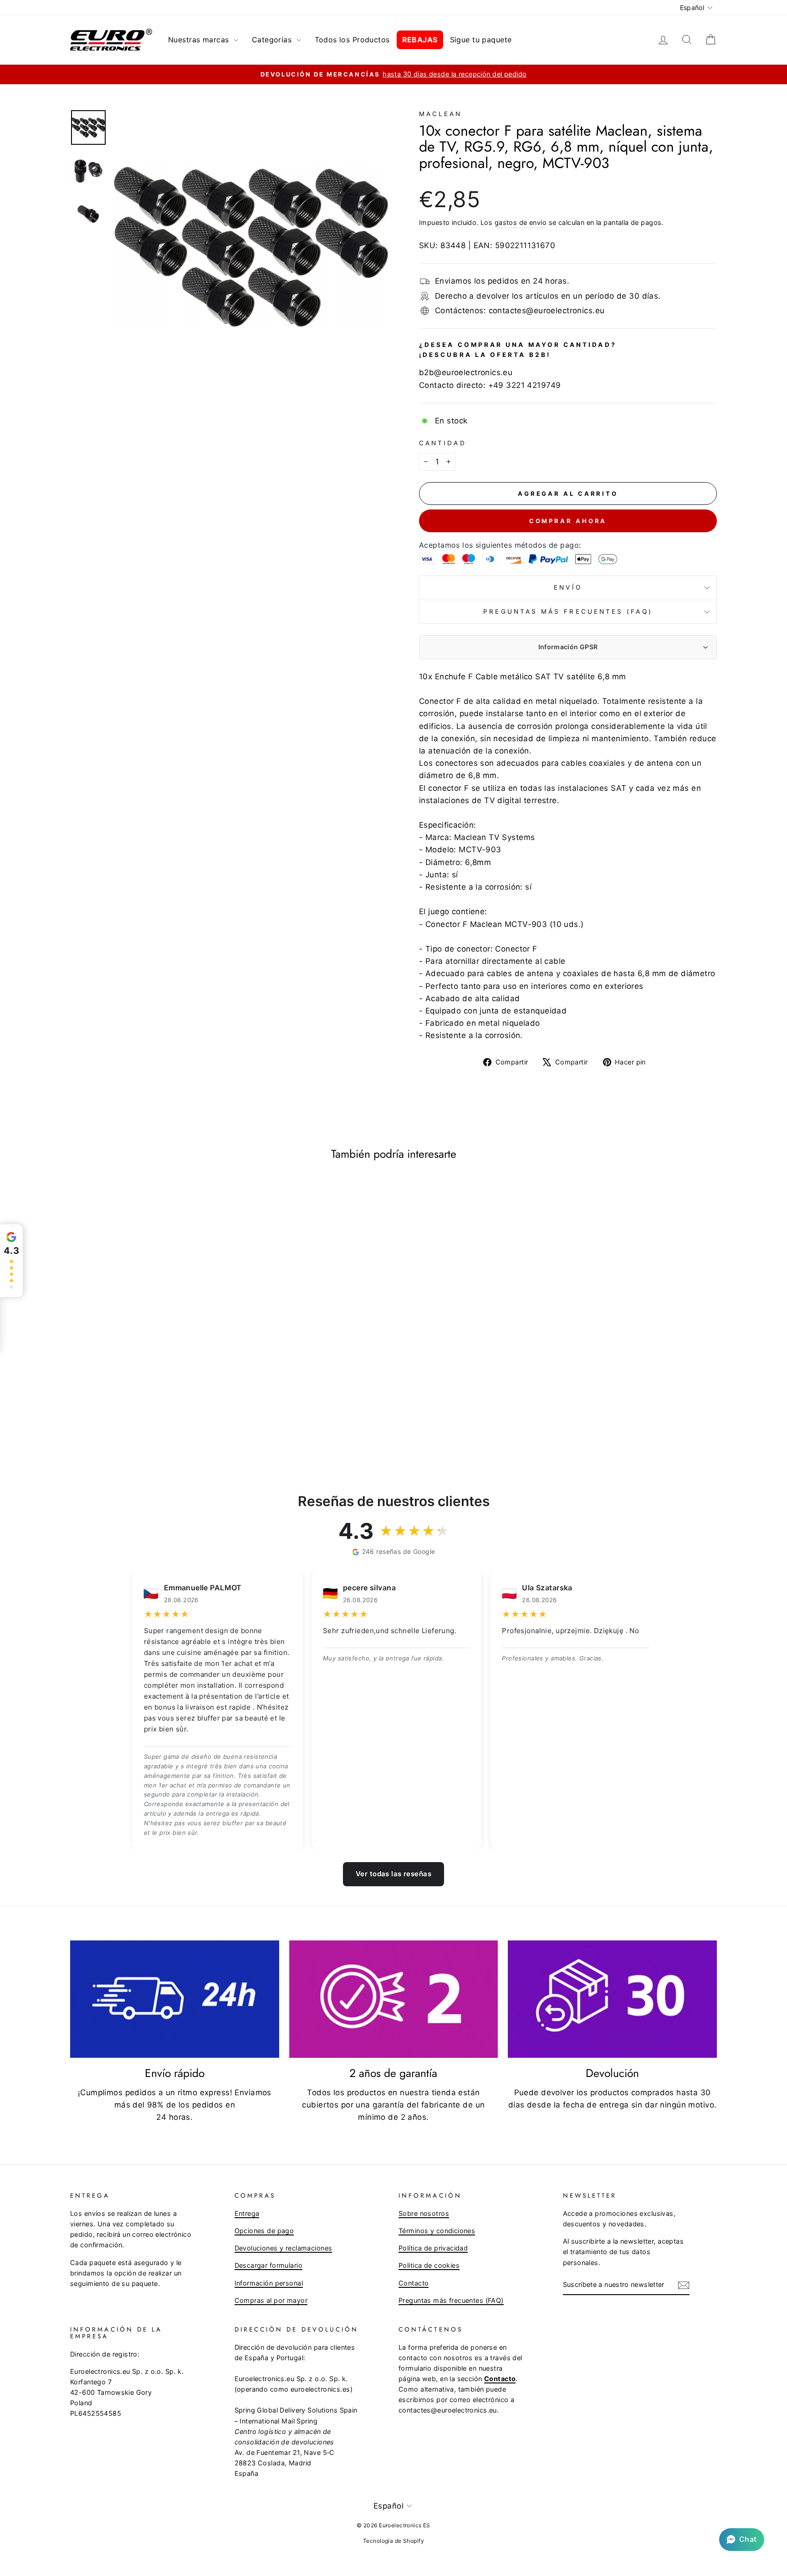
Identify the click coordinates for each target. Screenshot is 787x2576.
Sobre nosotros (424, 2213)
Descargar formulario (269, 2265)
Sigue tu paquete (481, 40)
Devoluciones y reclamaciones (284, 2248)
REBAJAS (420, 40)
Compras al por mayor (271, 2300)
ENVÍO (568, 587)
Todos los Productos (352, 40)
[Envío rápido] (175, 1999)
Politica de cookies (429, 2265)
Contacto (414, 2283)
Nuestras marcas (200, 40)
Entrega (247, 2213)
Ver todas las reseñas (393, 1874)
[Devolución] (612, 1999)
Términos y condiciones (437, 2231)
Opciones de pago (264, 2231)
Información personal (269, 2283)
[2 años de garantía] (394, 1999)
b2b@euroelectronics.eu (466, 372)
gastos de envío (521, 222)
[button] (742, 2540)
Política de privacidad (433, 2248)
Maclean (441, 114)
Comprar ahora (568, 521)
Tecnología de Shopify (393, 2541)
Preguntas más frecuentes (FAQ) (568, 611)
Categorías (273, 40)
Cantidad (443, 443)
